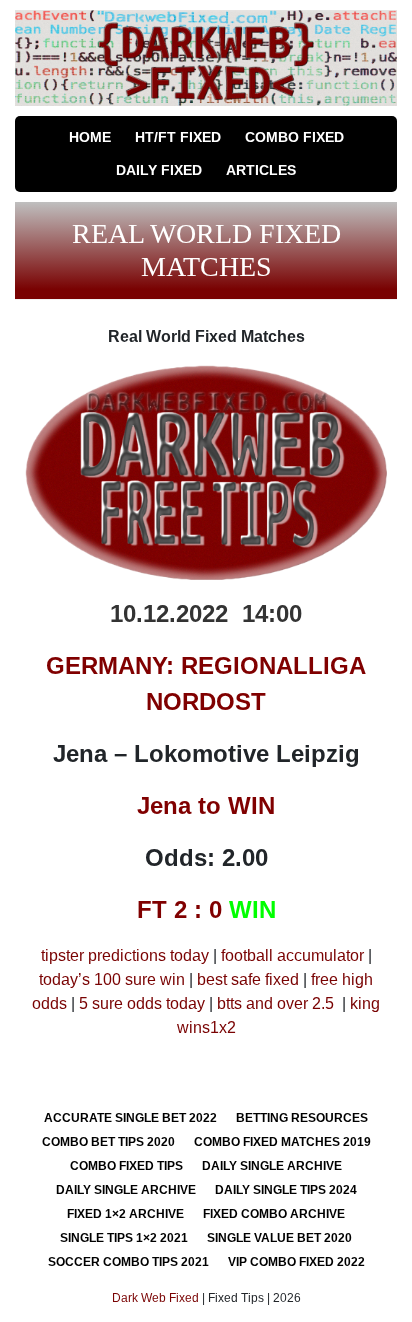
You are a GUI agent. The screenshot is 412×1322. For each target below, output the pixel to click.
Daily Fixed (159, 170)
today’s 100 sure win (112, 979)
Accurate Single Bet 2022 (130, 1118)
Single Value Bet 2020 (279, 1238)
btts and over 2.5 (275, 1003)
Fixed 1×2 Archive (125, 1214)
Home (90, 137)
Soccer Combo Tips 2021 (128, 1262)
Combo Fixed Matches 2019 (282, 1142)
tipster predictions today (125, 955)
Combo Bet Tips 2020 (108, 1142)
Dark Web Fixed (155, 1298)
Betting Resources (302, 1118)
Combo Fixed (294, 137)
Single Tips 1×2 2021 (124, 1238)
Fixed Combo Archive (274, 1214)
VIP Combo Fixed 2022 (296, 1262)
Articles (261, 170)
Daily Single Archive (272, 1166)
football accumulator (292, 955)
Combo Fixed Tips (126, 1166)
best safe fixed (248, 979)
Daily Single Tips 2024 (286, 1190)
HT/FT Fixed (178, 137)
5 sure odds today (142, 1003)
